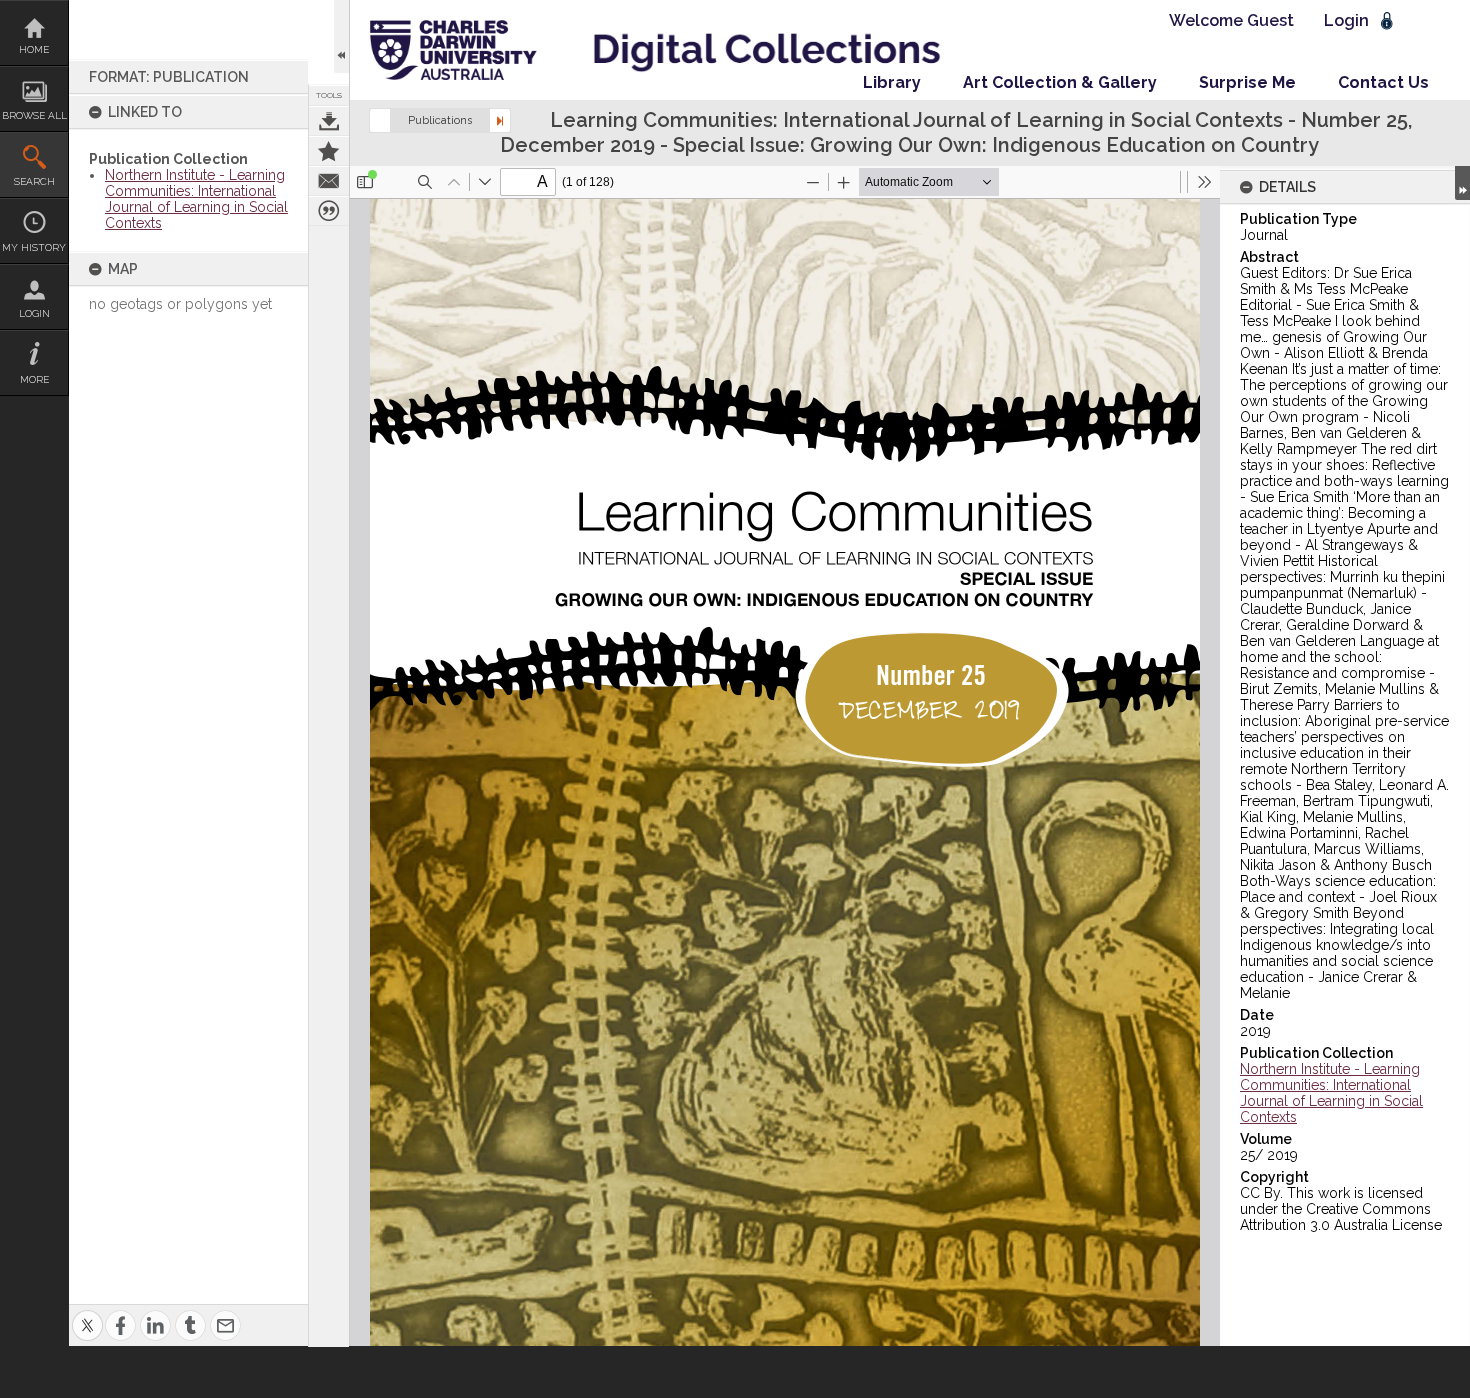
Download (329, 121)
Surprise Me (1247, 82)
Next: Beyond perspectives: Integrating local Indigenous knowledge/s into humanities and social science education (500, 120)
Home (34, 49)
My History (34, 247)
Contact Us (1383, 82)
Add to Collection (329, 151)
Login (34, 313)
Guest (1270, 20)
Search (34, 181)
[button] (380, 120)
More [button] (34, 379)
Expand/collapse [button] (1462, 183)
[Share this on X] (87, 1313)
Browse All (34, 115)
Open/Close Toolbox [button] (341, 36)
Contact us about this (329, 181)
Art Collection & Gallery (1060, 82)
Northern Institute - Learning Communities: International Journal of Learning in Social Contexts (196, 199)
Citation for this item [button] (329, 211)
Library (892, 82)
